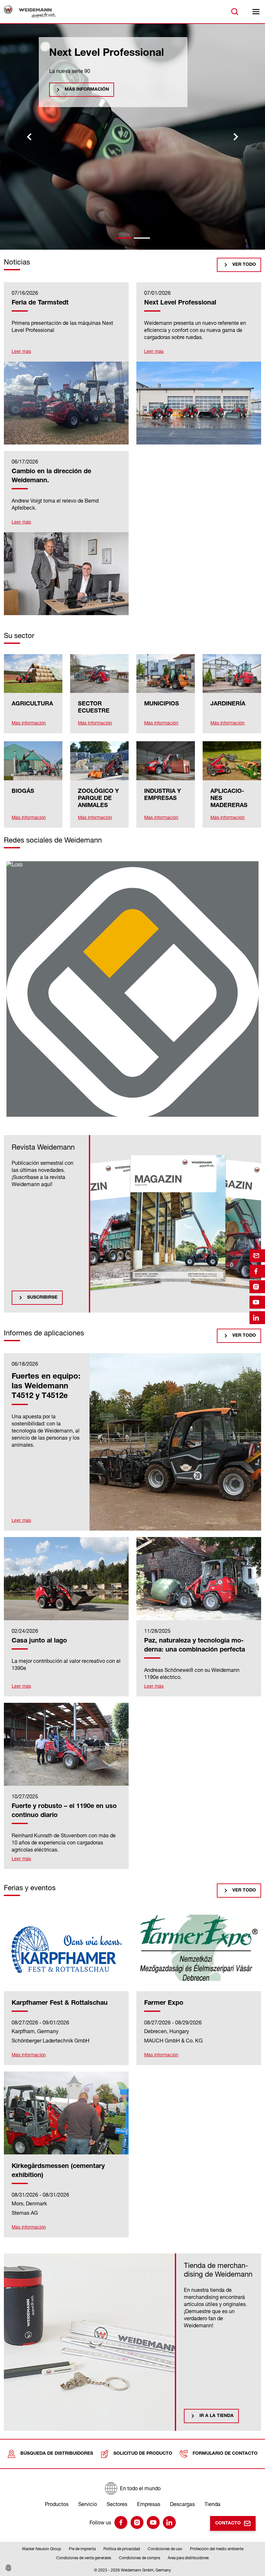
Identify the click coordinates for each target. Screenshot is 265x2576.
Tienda (212, 2504)
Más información (87, 155)
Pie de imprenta (82, 2549)
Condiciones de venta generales (84, 2558)
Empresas (149, 2504)
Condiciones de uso (165, 2549)
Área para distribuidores (188, 2558)
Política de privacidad (122, 2549)
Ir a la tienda (217, 2416)
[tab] (123, 238)
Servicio (88, 2504)
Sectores (117, 2504)
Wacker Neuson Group (42, 2549)
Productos (57, 2504)
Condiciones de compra (139, 2558)
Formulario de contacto (225, 2454)
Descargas (182, 2504)
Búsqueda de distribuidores (57, 2454)
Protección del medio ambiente (217, 2549)
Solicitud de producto (143, 2454)
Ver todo (244, 265)
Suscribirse (42, 1298)
